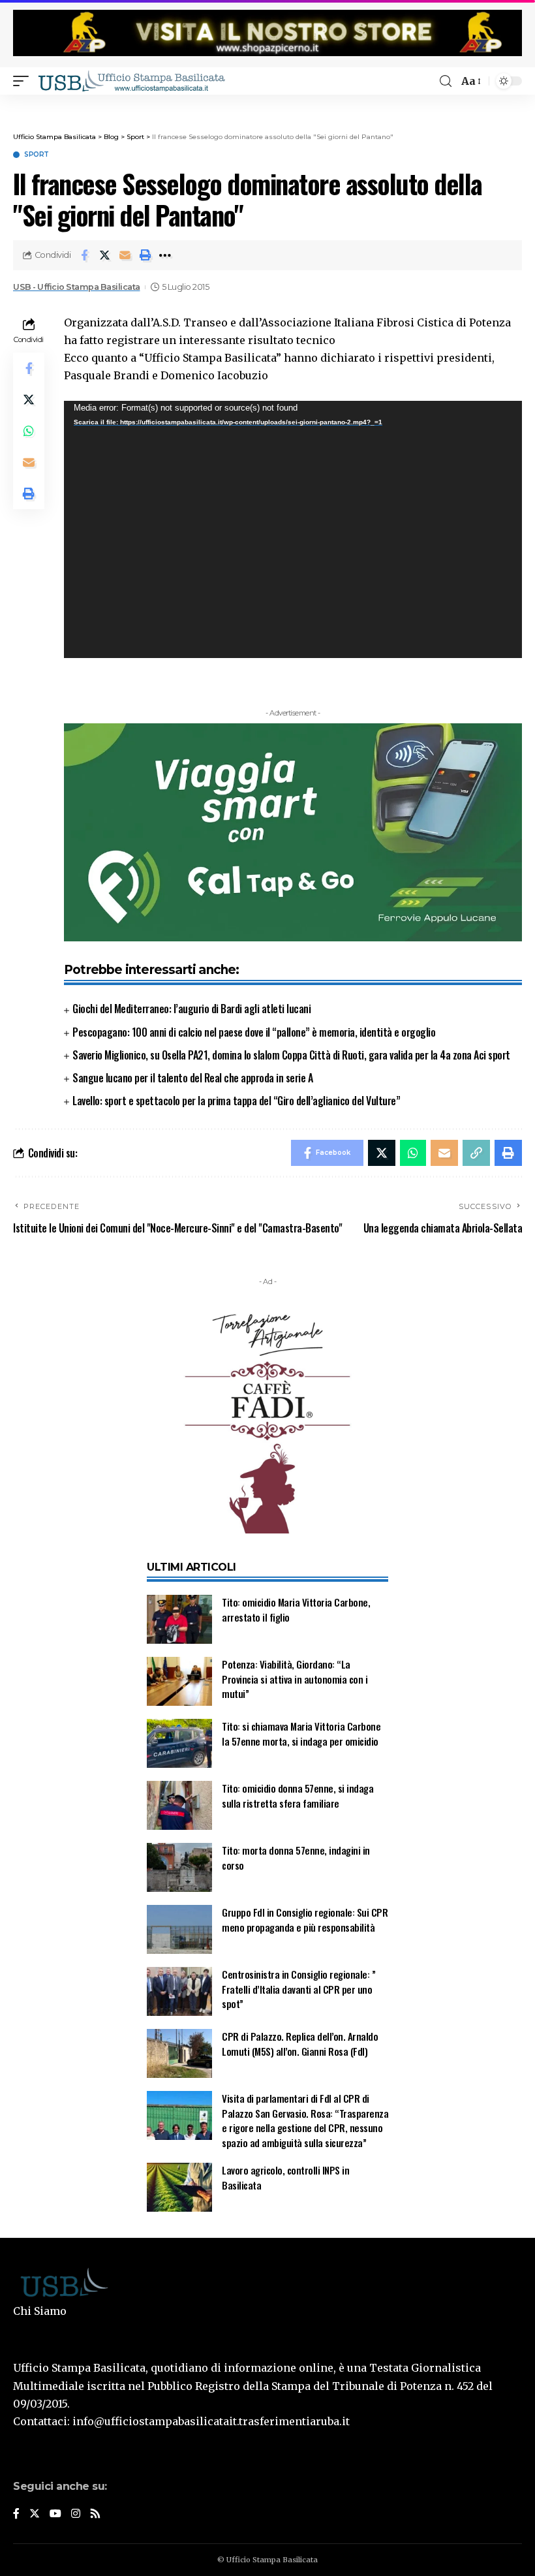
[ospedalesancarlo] (267, 103)
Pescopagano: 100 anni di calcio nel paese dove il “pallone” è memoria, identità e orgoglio (254, 1032)
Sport (37, 155)
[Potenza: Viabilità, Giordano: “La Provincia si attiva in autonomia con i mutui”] (179, 1681)
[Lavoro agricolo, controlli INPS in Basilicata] (179, 2187)
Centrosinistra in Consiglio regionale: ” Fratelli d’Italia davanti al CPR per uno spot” (298, 1989)
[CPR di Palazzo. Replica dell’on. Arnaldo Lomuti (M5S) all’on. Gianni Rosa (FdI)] (179, 2053)
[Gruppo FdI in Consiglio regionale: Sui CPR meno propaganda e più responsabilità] (179, 1929)
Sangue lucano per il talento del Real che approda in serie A (192, 1078)
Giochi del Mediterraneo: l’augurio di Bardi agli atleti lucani (191, 1009)
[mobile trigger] (24, 81)
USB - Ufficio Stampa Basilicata (77, 287)
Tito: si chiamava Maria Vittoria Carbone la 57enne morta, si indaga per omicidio (301, 1734)
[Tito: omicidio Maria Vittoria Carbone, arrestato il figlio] (179, 1619)
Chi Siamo (40, 2311)
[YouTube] (55, 2514)
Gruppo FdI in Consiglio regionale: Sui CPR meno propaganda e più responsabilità (305, 1920)
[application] (293, 530)
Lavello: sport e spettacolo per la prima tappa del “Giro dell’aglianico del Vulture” (236, 1101)
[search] (446, 81)
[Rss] (95, 2514)
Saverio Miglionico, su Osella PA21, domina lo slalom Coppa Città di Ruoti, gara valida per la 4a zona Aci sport (291, 1055)
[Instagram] (76, 2514)
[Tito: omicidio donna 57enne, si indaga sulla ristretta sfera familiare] (179, 1805)
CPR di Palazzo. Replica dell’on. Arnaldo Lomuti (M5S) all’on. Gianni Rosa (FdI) (300, 2044)
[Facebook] (16, 2514)
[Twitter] (35, 2514)
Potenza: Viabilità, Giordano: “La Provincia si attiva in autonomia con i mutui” (295, 1679)
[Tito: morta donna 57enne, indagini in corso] (179, 1867)
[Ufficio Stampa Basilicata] (131, 81)
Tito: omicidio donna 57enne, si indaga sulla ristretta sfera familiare (298, 1796)
